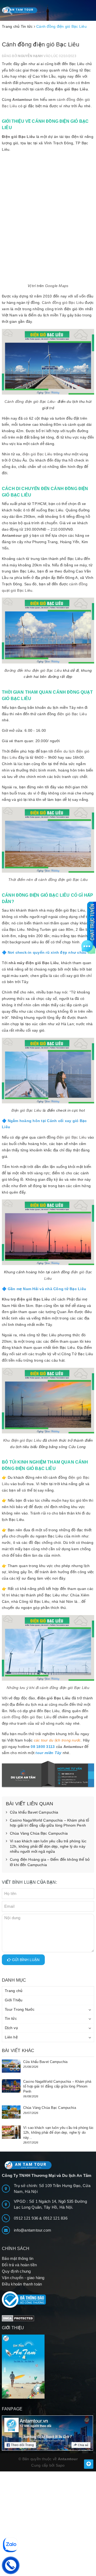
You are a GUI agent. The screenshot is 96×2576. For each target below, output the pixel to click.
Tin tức (11, 2018)
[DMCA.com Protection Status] (18, 2318)
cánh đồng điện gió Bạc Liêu (27, 1717)
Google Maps (57, 286)
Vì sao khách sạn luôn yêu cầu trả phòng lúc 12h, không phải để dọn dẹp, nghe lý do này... (59, 2132)
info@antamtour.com (33, 2230)
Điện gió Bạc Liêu (18, 137)
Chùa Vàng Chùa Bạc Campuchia (39, 1833)
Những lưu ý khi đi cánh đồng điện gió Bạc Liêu (48, 1688)
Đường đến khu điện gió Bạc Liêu (33, 670)
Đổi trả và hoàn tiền (19, 2265)
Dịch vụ (11, 2028)
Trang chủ (14, 1991)
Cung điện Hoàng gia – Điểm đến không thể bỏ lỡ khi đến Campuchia (50, 1862)
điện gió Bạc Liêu (71, 89)
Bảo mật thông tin (18, 2258)
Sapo (60, 2465)
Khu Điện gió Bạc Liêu (22, 1440)
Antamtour (22, 100)
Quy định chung (16, 2271)
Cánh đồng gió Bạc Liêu (63, 303)
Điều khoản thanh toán (22, 2284)
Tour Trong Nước (20, 2009)
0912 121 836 (55, 2218)
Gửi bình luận (25, 1960)
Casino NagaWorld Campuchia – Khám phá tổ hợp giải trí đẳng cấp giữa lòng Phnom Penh (50, 1823)
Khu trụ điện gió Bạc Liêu (26, 1299)
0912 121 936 (27, 2218)
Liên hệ (11, 2037)
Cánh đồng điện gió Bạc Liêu (30, 401)
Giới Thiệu (14, 2000)
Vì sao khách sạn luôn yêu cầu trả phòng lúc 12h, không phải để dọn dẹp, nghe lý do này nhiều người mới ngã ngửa (48, 1846)
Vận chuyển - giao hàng (23, 2278)
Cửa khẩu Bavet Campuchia (34, 1812)
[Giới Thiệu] (48, 2367)
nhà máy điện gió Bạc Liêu (34, 963)
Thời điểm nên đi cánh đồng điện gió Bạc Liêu (48, 880)
